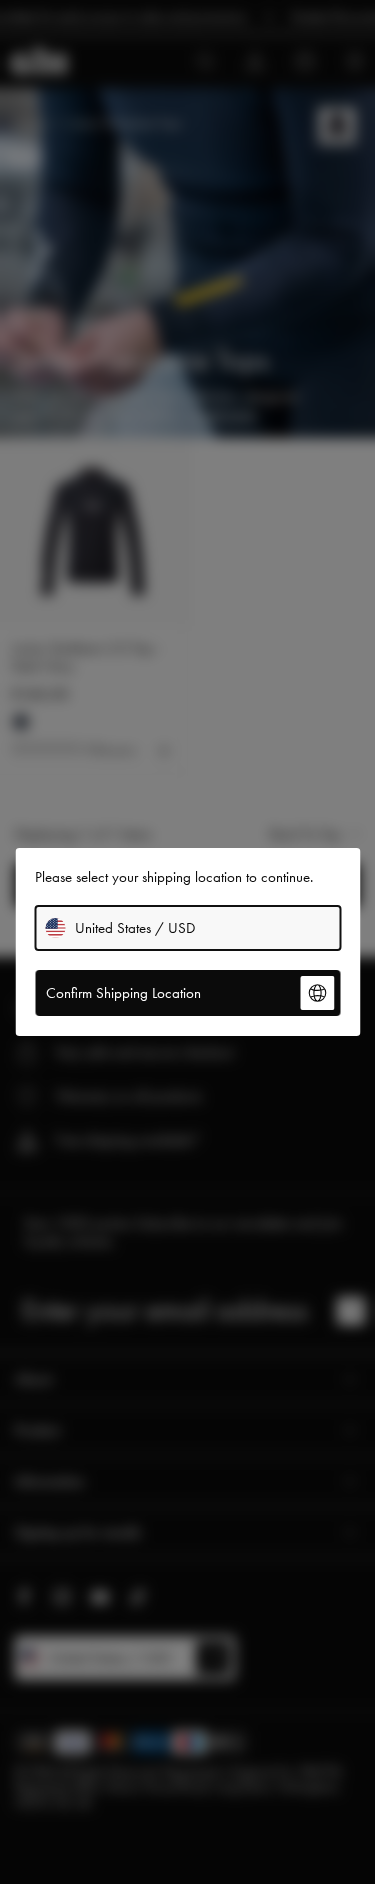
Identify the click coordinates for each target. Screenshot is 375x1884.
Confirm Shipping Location (123, 993)
